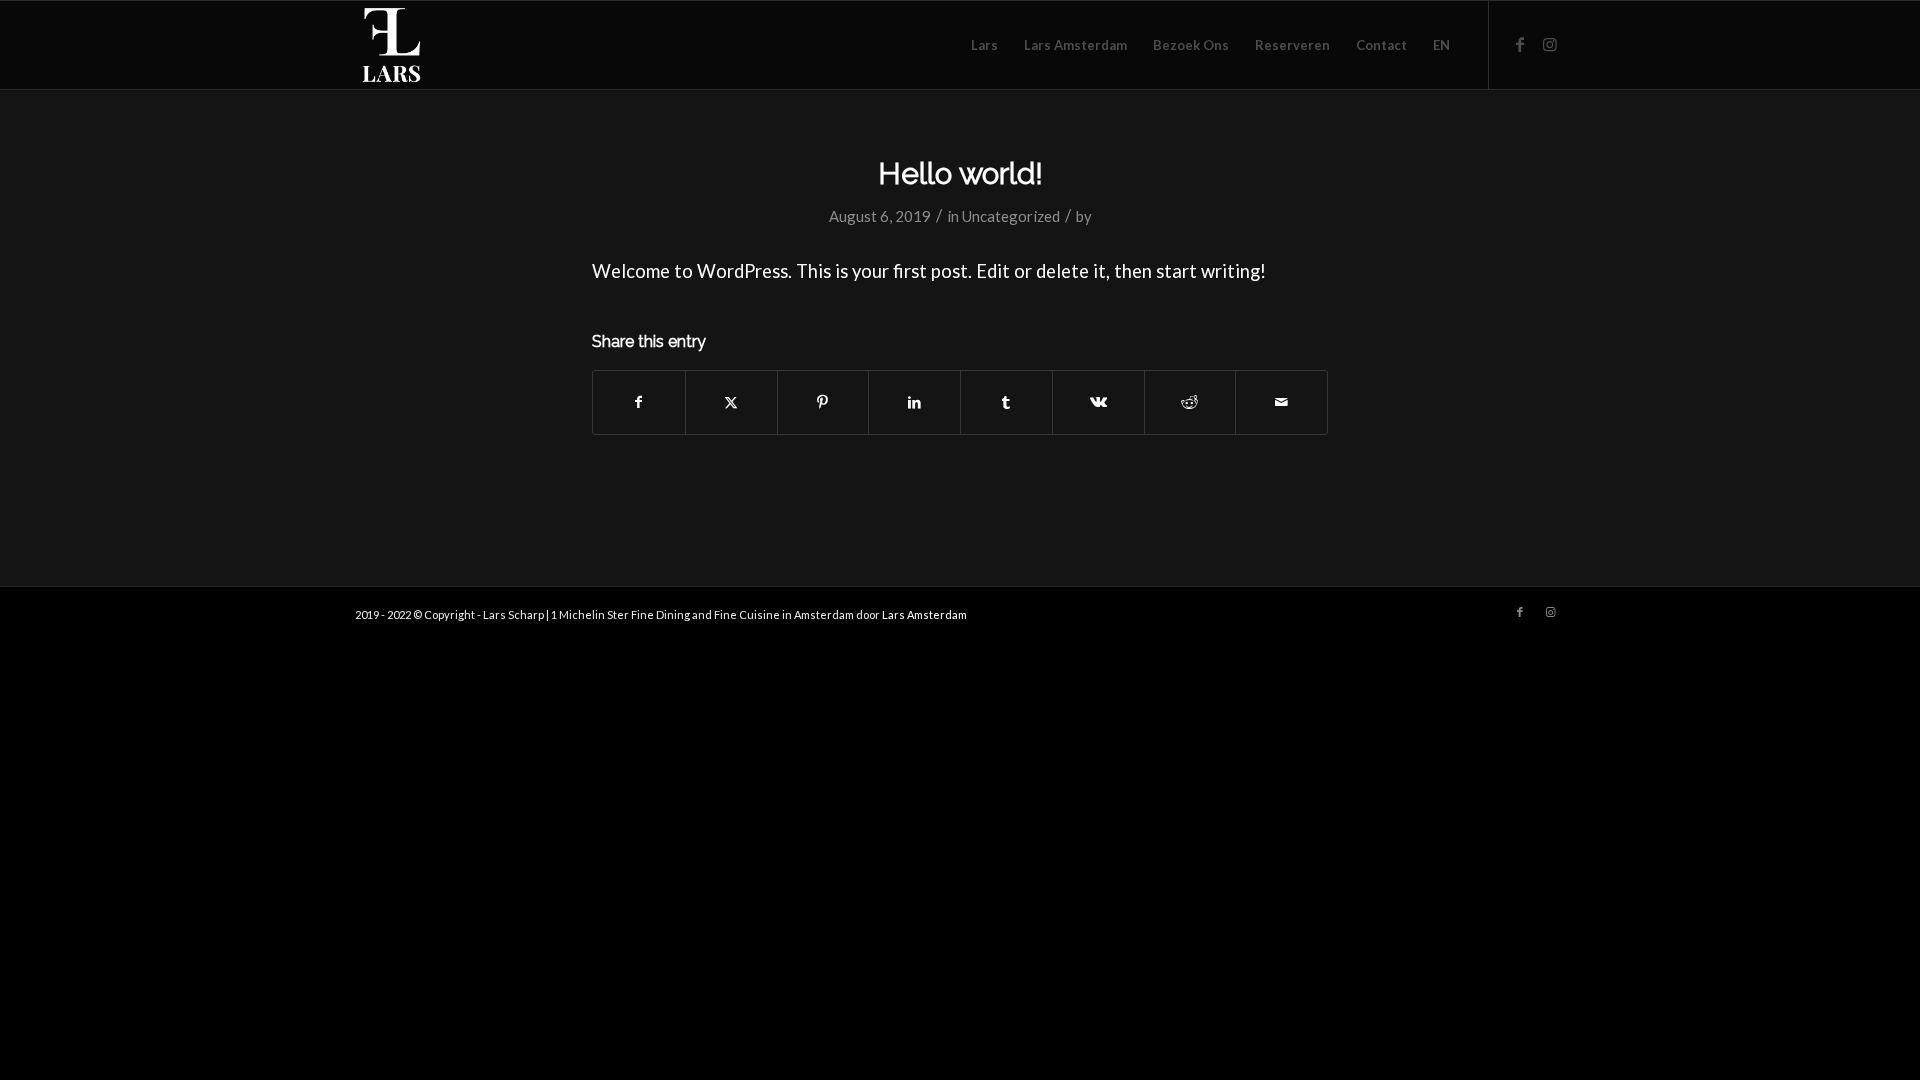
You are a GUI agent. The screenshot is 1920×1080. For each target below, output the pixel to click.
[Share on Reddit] (1190, 402)
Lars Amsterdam (924, 614)
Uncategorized (1011, 216)
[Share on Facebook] (639, 402)
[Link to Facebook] (1520, 44)
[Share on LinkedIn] (914, 402)
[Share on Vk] (1098, 402)
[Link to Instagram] (1550, 44)
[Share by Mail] (1281, 402)
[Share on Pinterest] (823, 402)
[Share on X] (731, 402)
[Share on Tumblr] (1006, 402)
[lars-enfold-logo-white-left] (451, 45)
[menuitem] (984, 45)
